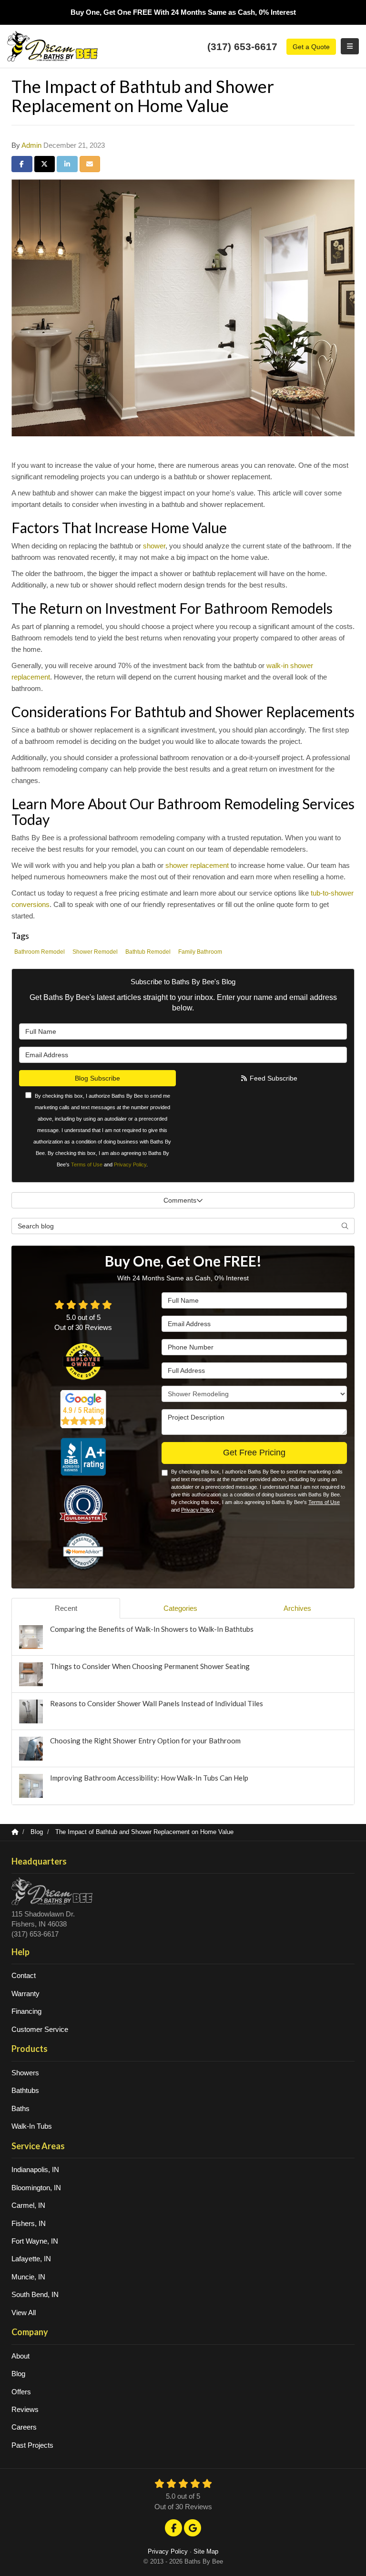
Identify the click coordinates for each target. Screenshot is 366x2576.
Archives (297, 1608)
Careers (24, 2427)
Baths (20, 2108)
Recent (66, 1608)
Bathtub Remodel (148, 952)
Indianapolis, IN (35, 2169)
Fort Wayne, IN (35, 2241)
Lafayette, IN (31, 2259)
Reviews (25, 2409)
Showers (25, 2073)
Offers (21, 2392)
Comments (180, 1200)
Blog (18, 2374)
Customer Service (40, 2029)
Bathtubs (25, 2090)
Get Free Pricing (254, 1453)
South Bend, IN (35, 2294)
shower (154, 546)
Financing (26, 2011)
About (20, 2356)
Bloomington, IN (36, 2188)
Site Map (206, 2551)
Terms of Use (87, 1164)
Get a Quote (311, 47)
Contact (24, 1975)
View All (24, 2313)
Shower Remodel (95, 952)
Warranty (25, 1994)
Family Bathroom (200, 952)
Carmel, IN (28, 2205)
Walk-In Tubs (32, 2126)
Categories (180, 1608)
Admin (31, 145)
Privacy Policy (130, 1164)
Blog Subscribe (97, 1078)
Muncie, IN (28, 2277)
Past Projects (32, 2445)
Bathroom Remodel (40, 952)
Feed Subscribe (273, 1078)
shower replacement (197, 865)
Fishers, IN (29, 2223)
